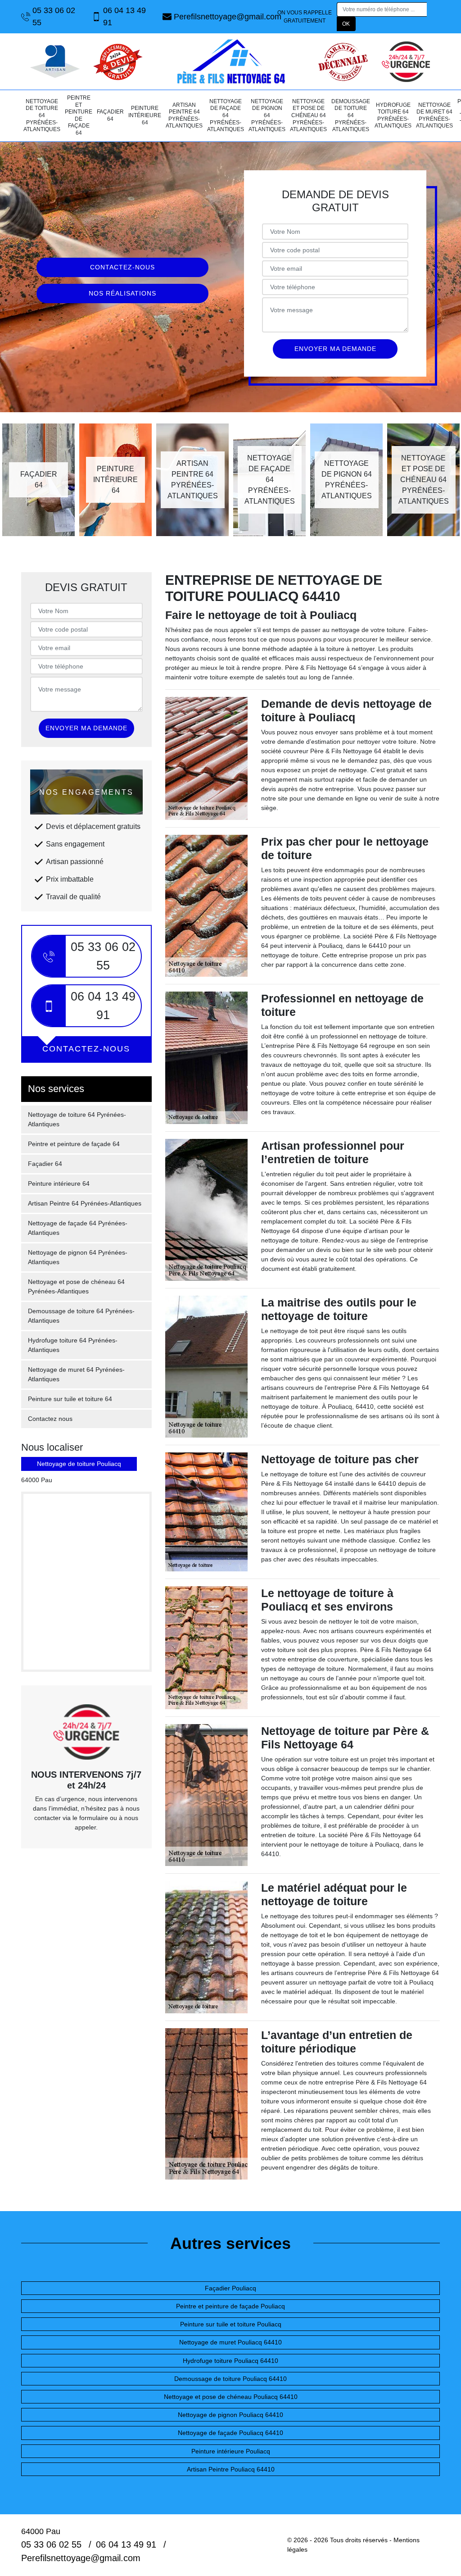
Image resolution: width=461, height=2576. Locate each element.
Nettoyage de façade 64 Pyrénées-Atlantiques (226, 115)
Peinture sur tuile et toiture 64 (70, 1399)
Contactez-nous (122, 267)
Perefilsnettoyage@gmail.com (224, 17)
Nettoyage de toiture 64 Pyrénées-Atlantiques (42, 115)
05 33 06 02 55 (54, 16)
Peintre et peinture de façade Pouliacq (230, 2306)
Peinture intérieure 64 (145, 115)
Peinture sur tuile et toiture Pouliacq (231, 2324)
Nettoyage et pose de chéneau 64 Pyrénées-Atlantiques (308, 115)
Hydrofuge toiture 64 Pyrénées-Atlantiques (393, 116)
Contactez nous (50, 1419)
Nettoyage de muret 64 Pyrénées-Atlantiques (434, 116)
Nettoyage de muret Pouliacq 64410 (230, 2342)
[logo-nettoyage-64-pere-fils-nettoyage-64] (230, 61)
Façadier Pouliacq (230, 2288)
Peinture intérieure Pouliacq (231, 2451)
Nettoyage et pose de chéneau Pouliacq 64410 (231, 2397)
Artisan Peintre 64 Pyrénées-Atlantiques (184, 116)
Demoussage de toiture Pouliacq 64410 (230, 2379)
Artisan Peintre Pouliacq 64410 (231, 2469)
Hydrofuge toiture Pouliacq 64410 (230, 2361)
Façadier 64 (110, 115)
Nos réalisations (122, 293)
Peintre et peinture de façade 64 (79, 115)
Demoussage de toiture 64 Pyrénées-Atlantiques (351, 115)
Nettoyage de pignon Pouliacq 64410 (230, 2415)
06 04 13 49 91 (124, 16)
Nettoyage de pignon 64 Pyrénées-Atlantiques (267, 115)
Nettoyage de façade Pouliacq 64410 (230, 2433)
